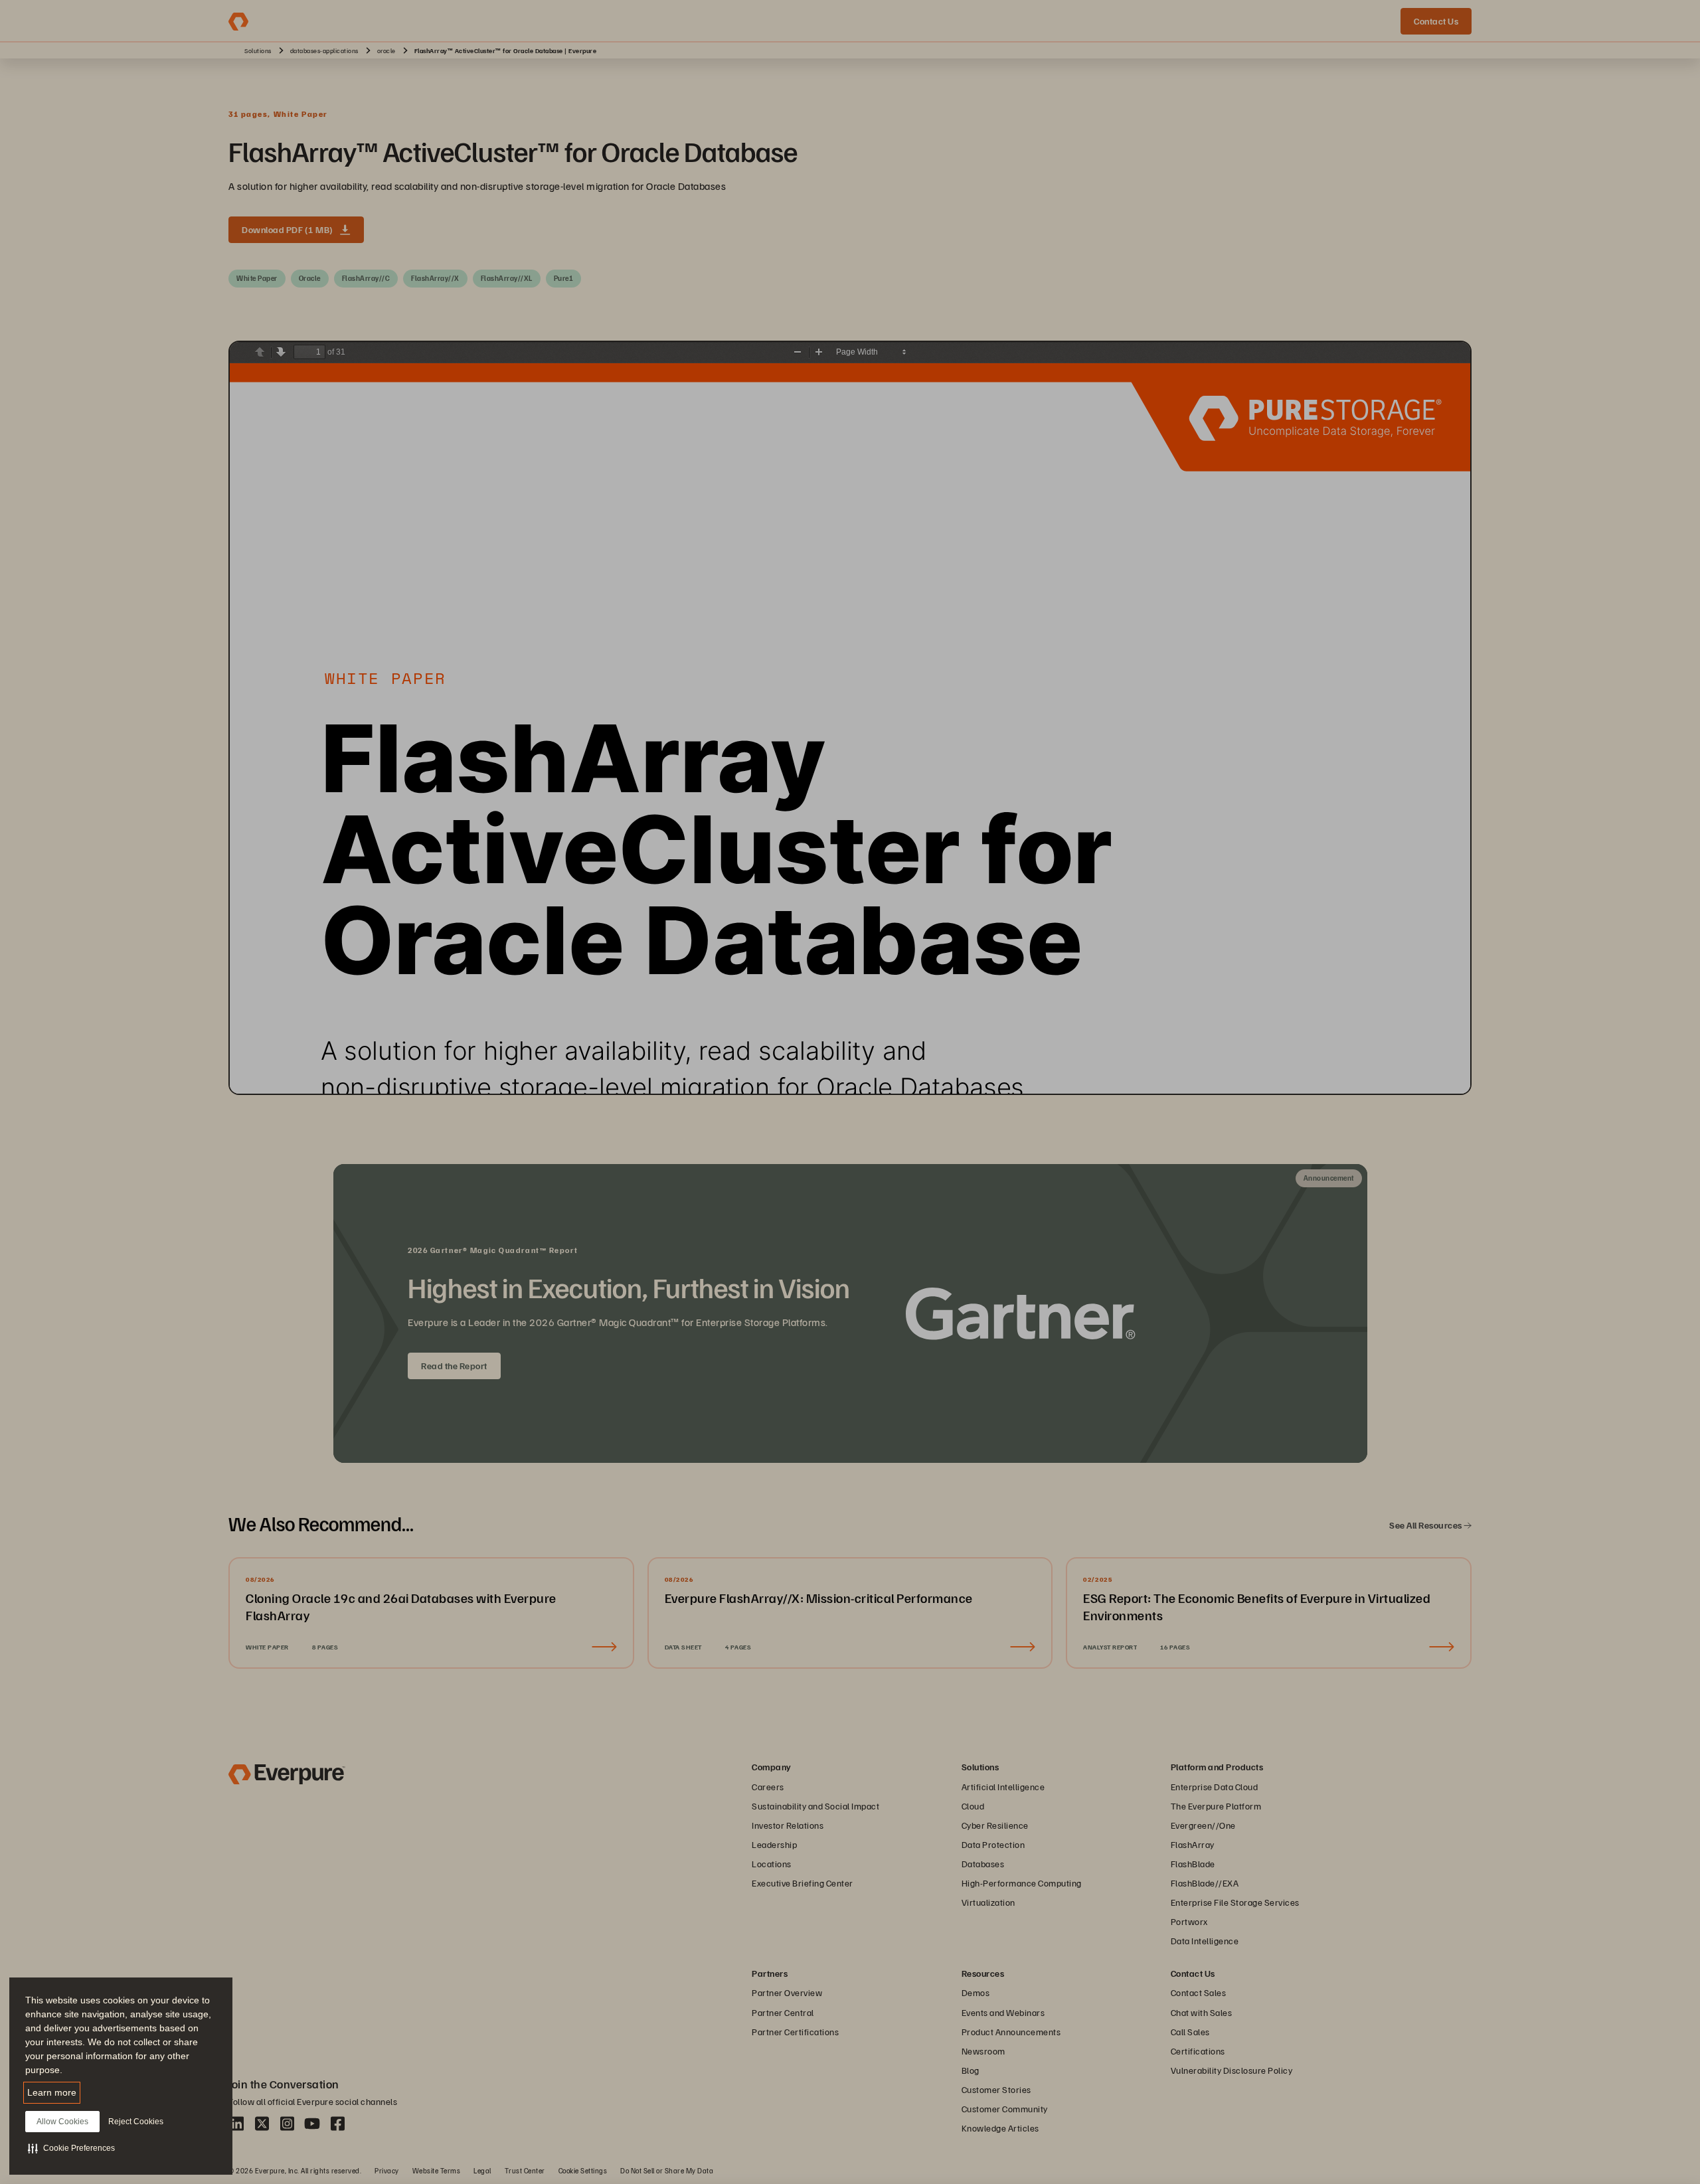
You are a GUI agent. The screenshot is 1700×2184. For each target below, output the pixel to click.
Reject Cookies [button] (136, 2122)
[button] (71, 2148)
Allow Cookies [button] (62, 2122)
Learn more (52, 2092)
